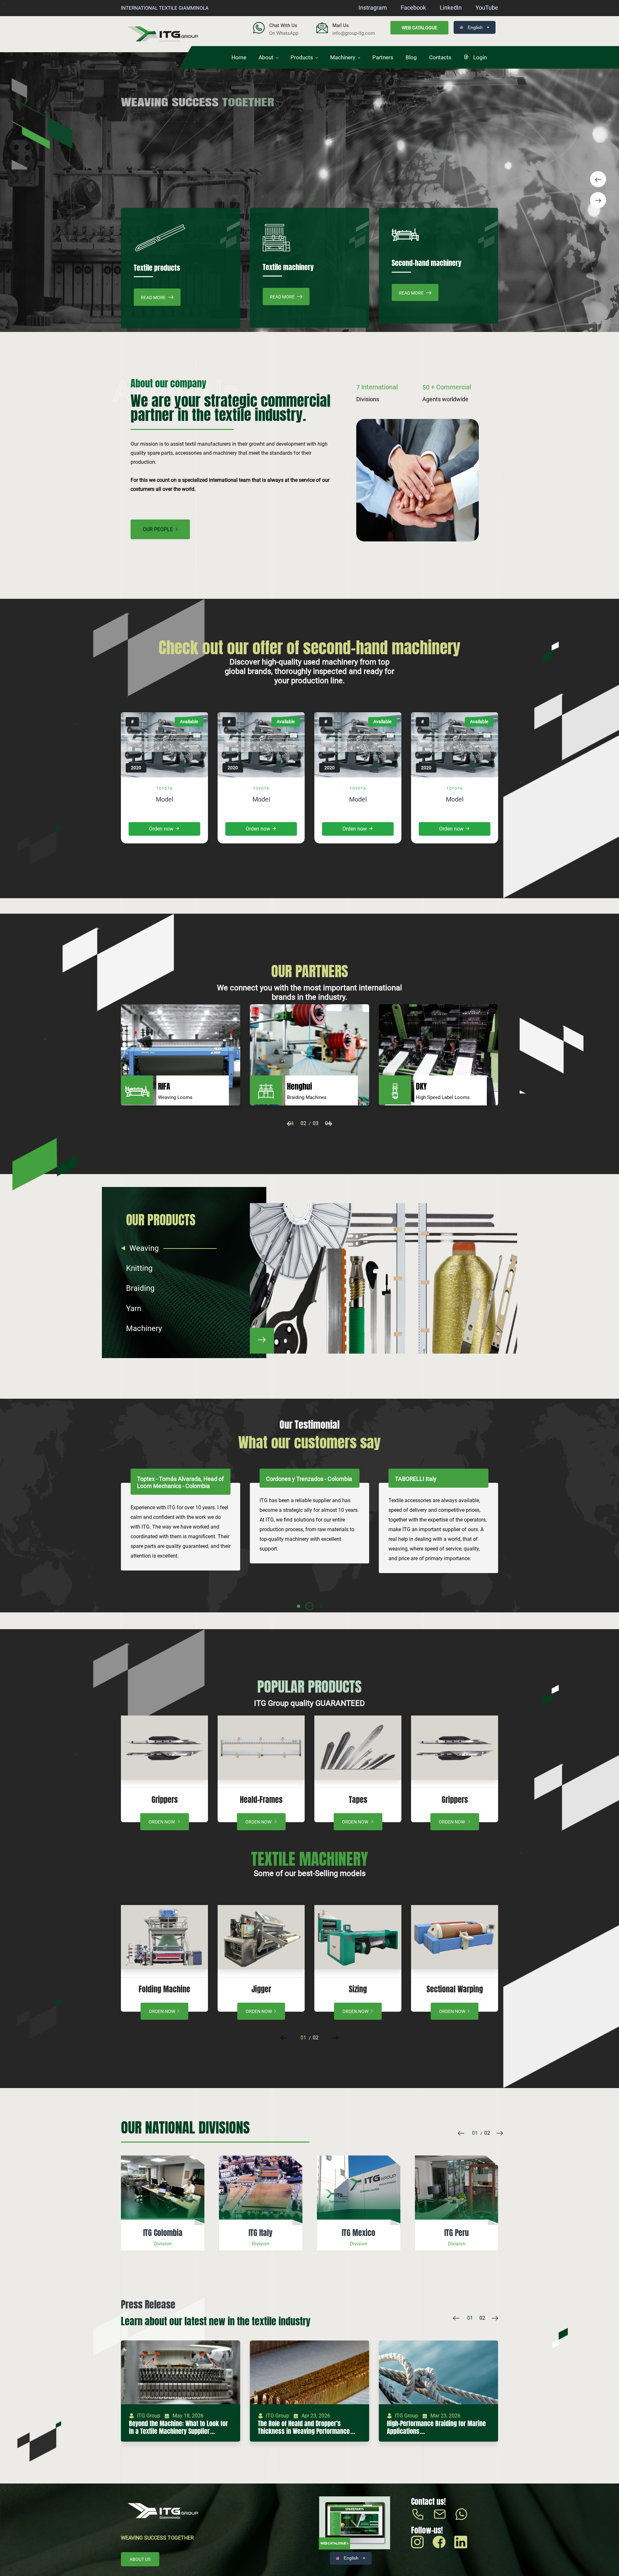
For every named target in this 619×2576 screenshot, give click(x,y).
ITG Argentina (359, 2233)
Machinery (343, 57)
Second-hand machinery (427, 263)
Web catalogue (419, 28)
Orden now (162, 829)
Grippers (261, 1800)
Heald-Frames (358, 1800)
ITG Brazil (457, 2233)
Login (479, 57)
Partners (383, 57)
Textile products (157, 268)
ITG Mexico (163, 2233)
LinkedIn (451, 8)
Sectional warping (261, 1989)
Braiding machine (455, 1989)
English (475, 27)
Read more (154, 297)
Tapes (165, 1800)
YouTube (487, 8)
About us (140, 2559)
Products (302, 57)
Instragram (373, 8)
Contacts (440, 57)
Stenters (358, 1989)
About (266, 57)
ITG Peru (261, 2233)
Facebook (413, 8)
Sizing (164, 1989)
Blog (411, 57)
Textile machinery (288, 267)
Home (239, 57)
